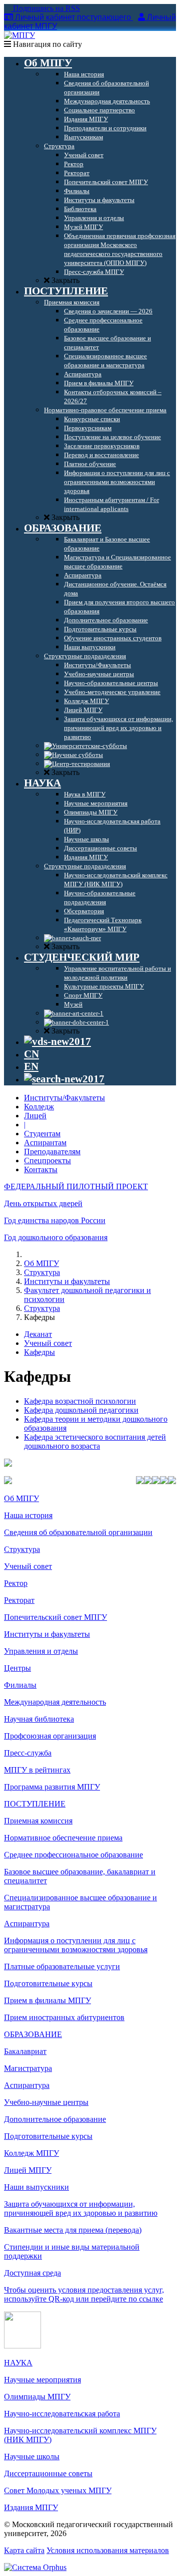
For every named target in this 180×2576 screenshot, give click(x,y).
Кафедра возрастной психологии (80, 1401)
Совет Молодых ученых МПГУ (58, 2490)
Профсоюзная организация (50, 1736)
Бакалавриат (25, 2051)
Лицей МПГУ (28, 2170)
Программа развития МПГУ (52, 1787)
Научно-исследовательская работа (62, 2414)
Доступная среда (32, 2273)
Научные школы (32, 2456)
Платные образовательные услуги (62, 1966)
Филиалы (20, 1685)
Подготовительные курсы (48, 1983)
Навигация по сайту (46, 44)
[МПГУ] (19, 35)
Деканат (38, 1334)
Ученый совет (48, 1343)
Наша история (28, 1515)
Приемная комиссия (38, 1821)
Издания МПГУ (31, 2507)
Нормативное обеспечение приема (63, 1838)
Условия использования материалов (108, 2550)
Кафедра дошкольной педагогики (81, 1410)
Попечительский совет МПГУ (55, 1617)
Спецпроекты (47, 1160)
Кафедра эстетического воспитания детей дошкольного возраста (95, 1441)
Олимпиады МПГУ (37, 2397)
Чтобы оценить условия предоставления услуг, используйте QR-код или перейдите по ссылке (84, 2294)
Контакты (41, 1169)
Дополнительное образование (55, 2119)
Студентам (42, 1134)
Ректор (16, 1583)
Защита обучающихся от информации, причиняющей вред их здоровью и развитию (81, 2208)
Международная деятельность (55, 1702)
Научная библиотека (39, 1719)
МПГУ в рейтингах (37, 1770)
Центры (17, 1668)
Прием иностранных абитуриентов (64, 2017)
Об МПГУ (41, 1263)
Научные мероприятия (42, 2380)
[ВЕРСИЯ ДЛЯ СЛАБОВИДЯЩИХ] (57, 1041)
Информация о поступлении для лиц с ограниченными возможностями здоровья (76, 1945)
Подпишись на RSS (45, 8)
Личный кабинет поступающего (73, 17)
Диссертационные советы (48, 2473)
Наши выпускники (36, 2187)
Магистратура (28, 2068)
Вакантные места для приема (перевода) (73, 2230)
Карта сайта (24, 2550)
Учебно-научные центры (46, 2102)
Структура (42, 1272)
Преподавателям (52, 1152)
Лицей (35, 1116)
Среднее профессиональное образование (73, 1855)
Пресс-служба (28, 1753)
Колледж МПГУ (31, 2153)
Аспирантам (45, 1143)
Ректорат (19, 1600)
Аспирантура (27, 1924)
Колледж (39, 1107)
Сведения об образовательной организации (78, 1532)
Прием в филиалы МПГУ (47, 2000)
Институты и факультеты (67, 1281)
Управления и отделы (41, 1651)
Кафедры (39, 1352)
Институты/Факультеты (64, 1098)
